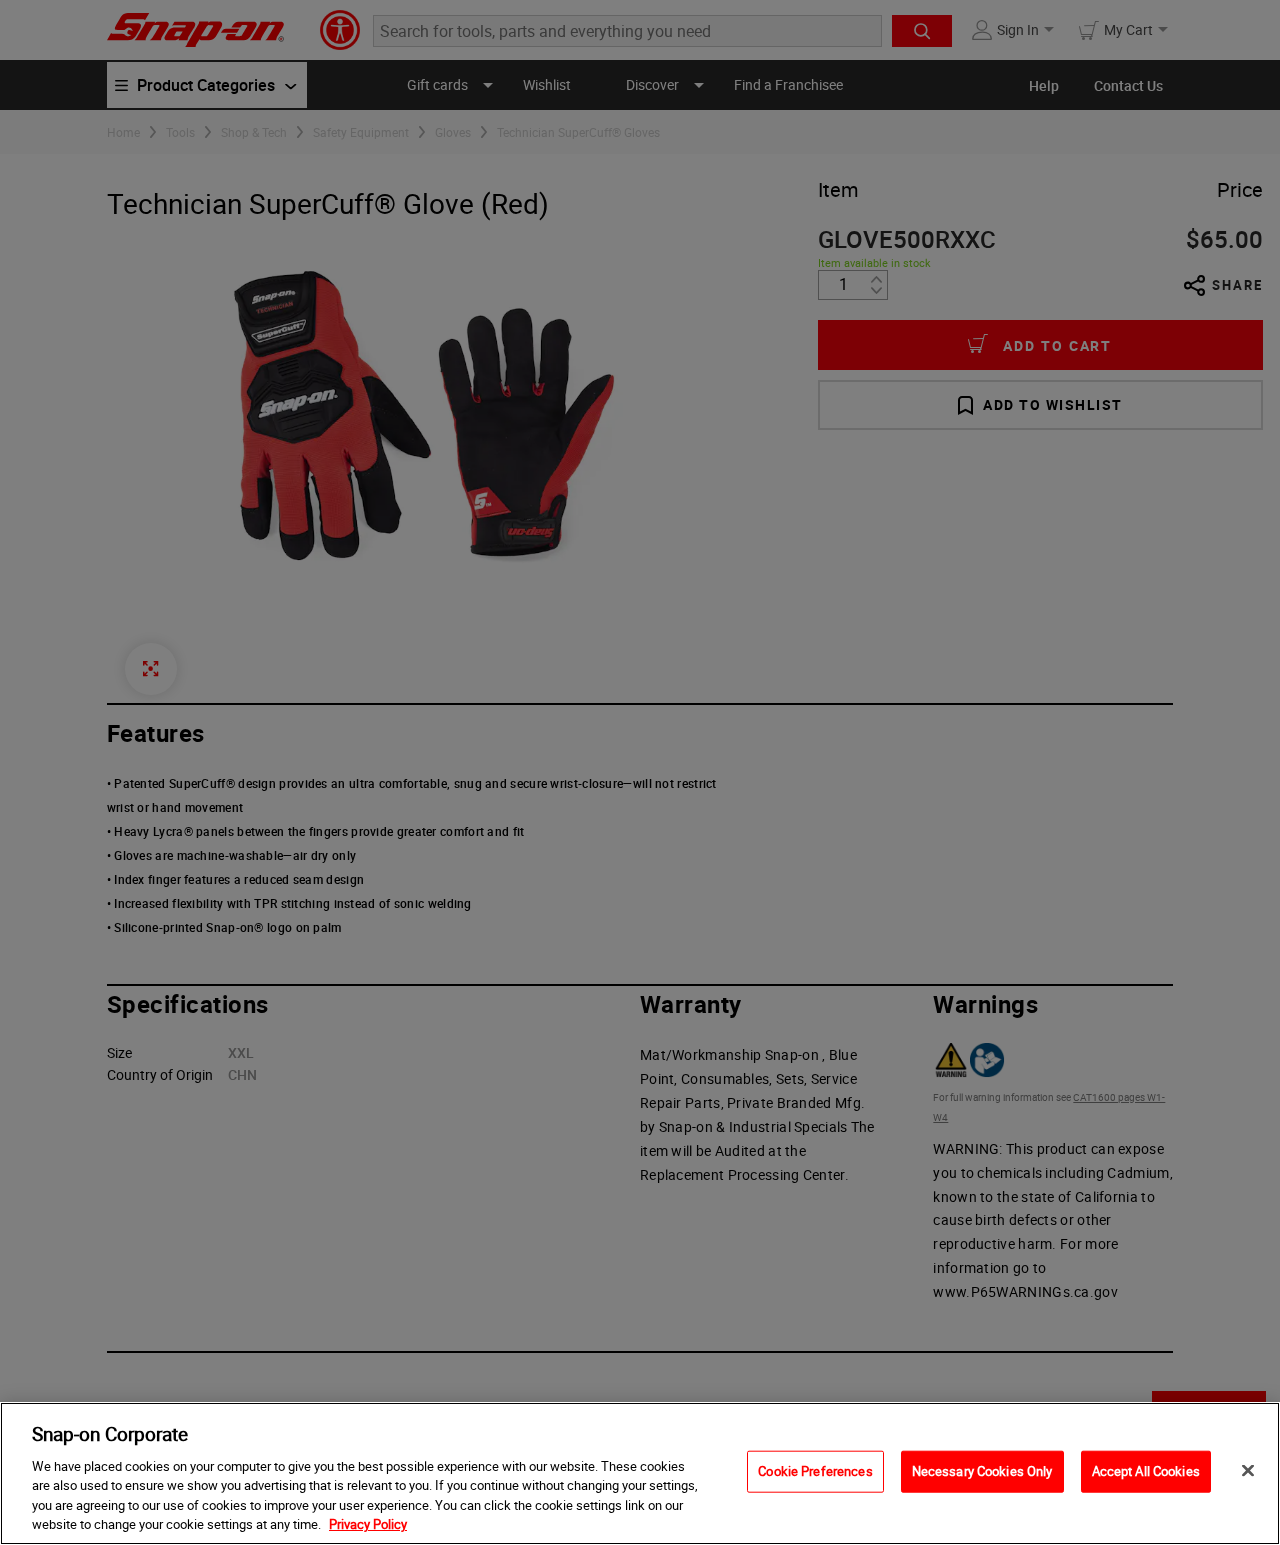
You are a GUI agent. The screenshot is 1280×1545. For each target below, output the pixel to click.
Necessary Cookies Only (982, 1471)
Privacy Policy (368, 1524)
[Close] (1248, 1471)
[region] (640, 1473)
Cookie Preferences (815, 1471)
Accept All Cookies (1146, 1471)
